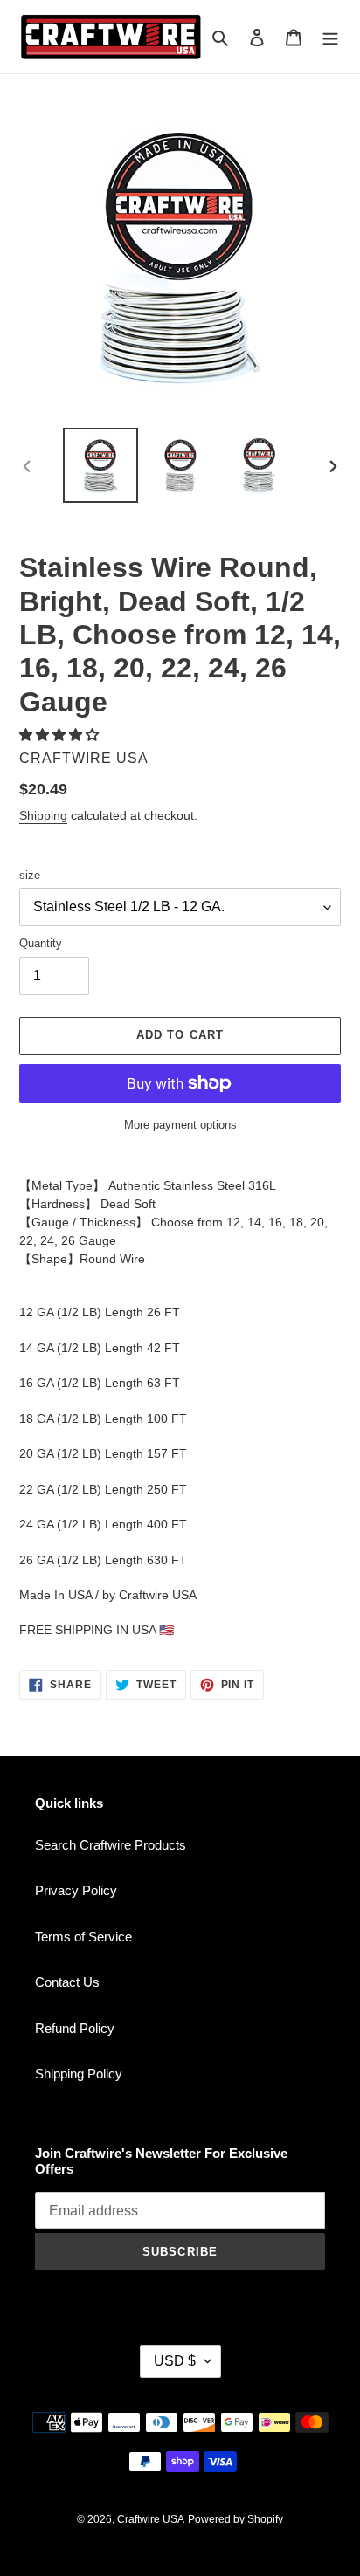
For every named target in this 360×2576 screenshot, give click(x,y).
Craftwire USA (151, 2519)
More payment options (180, 1125)
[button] (61, 735)
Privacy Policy (76, 1890)
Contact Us (67, 1982)
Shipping (43, 815)
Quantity (41, 943)
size (30, 875)
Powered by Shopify (235, 2519)
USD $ (175, 2361)
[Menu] (330, 37)
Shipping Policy (79, 2074)
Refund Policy (75, 2028)
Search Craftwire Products (111, 1845)
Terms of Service (83, 1937)
